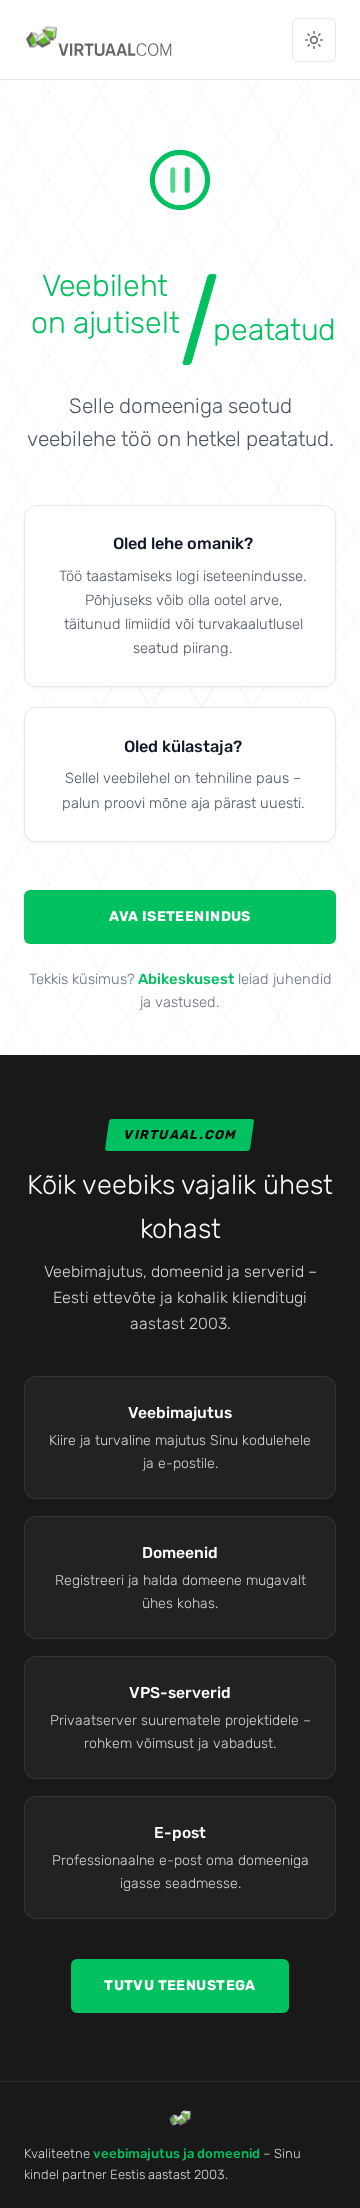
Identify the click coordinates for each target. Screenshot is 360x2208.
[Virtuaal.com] (100, 40)
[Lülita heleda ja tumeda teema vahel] (314, 40)
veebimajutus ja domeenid (176, 2153)
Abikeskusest (186, 979)
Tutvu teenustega (180, 1985)
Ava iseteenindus (180, 916)
